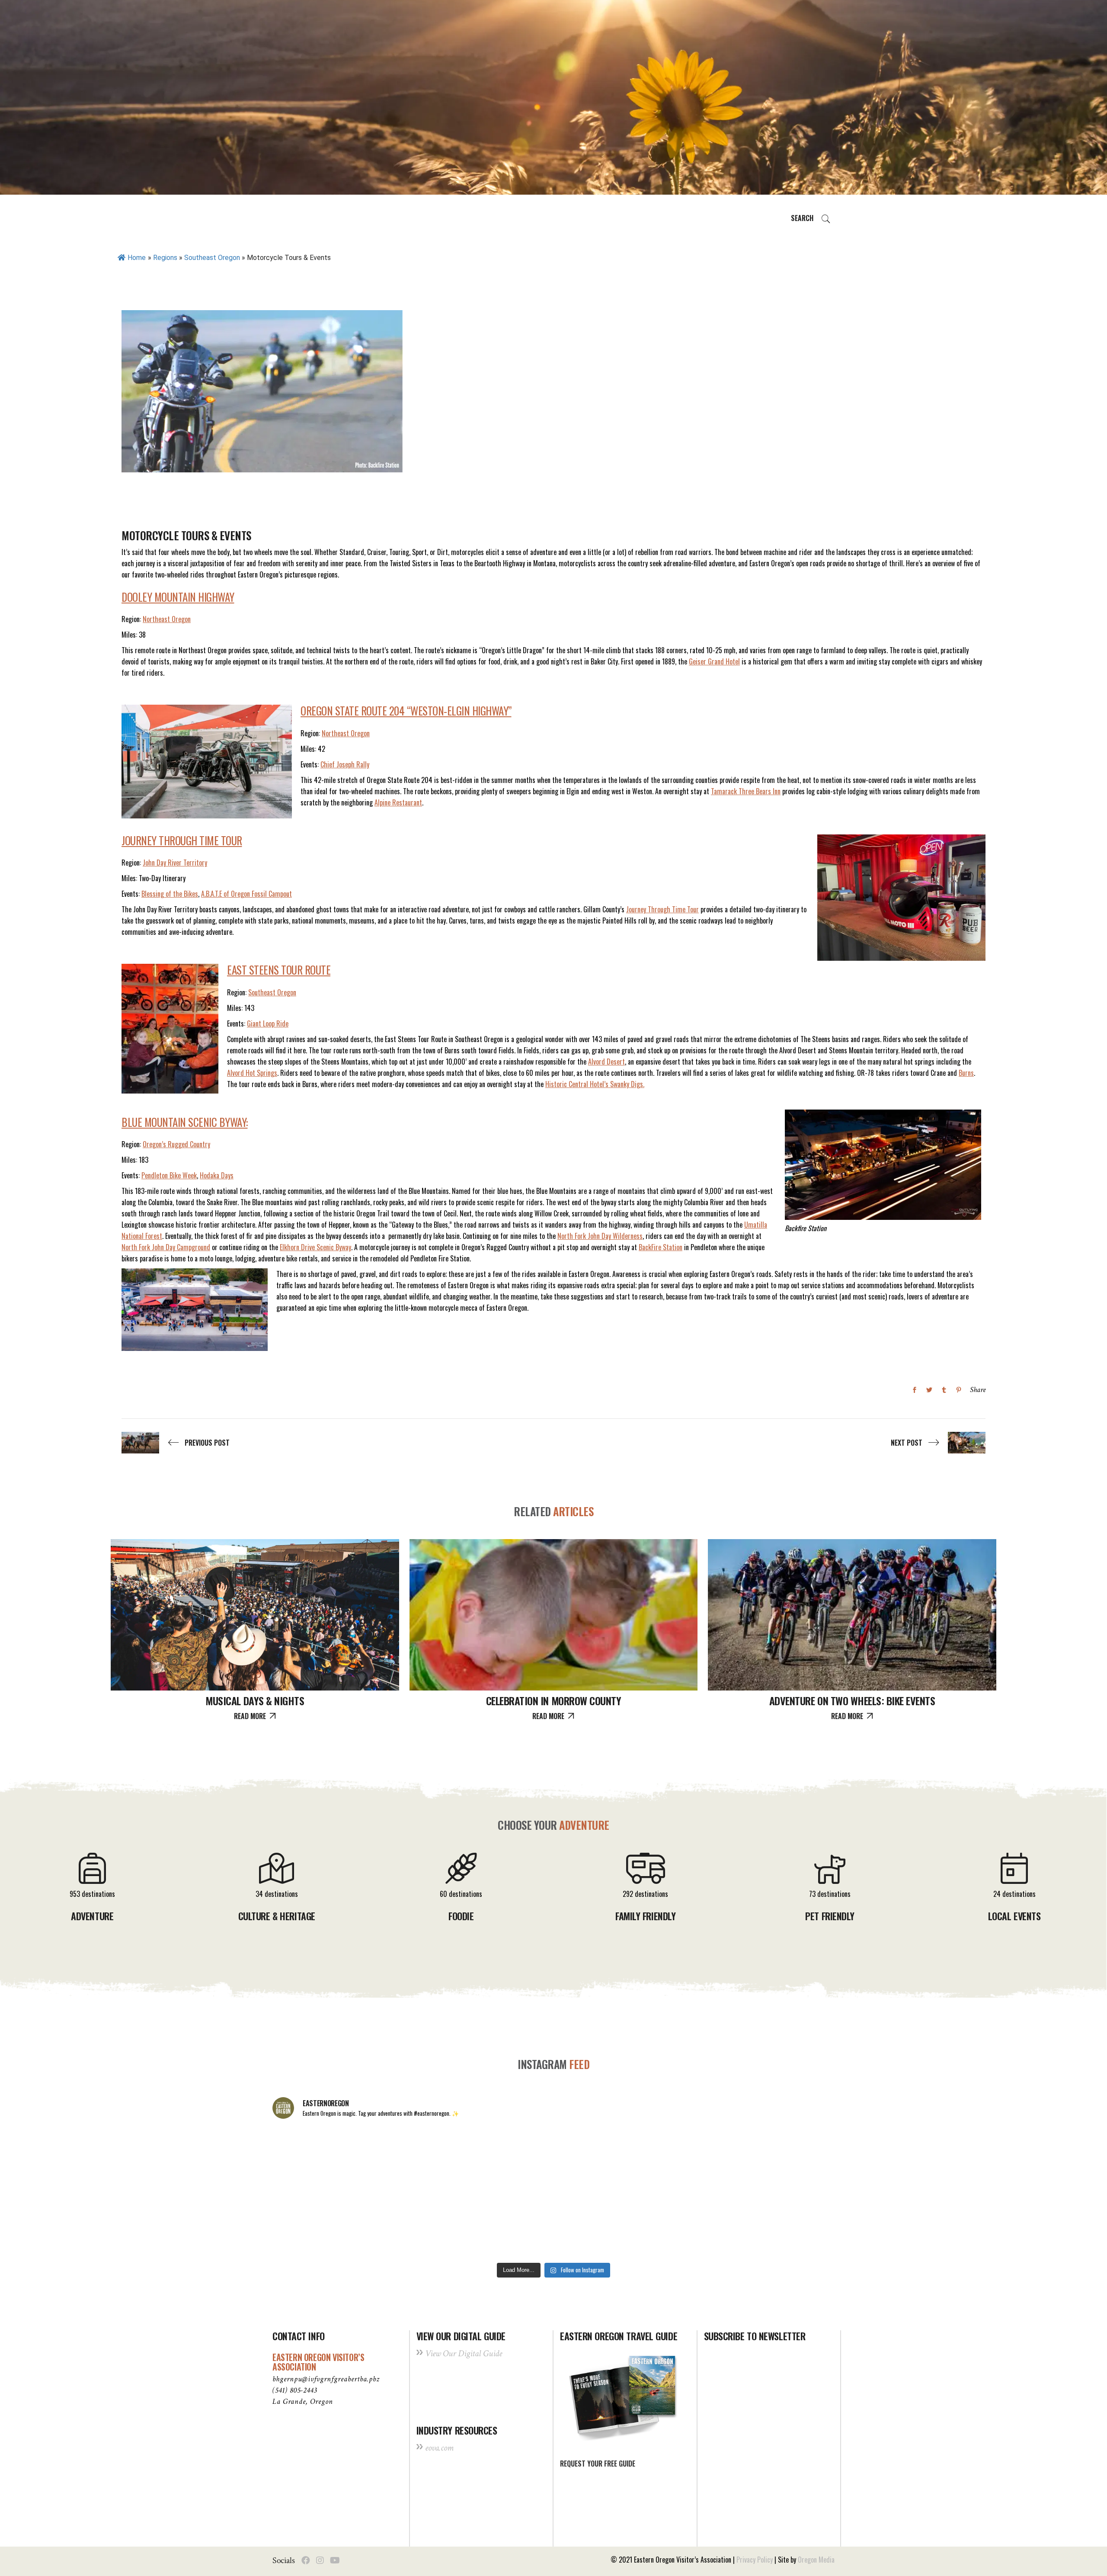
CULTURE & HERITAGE (277, 1916)
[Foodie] (461, 1877)
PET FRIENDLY (830, 1916)
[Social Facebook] (306, 2560)
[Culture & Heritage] (277, 1877)
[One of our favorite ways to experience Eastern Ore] (667, 2160)
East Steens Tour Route (279, 970)
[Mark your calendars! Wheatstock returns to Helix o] (440, 2160)
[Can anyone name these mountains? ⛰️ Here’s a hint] (327, 2225)
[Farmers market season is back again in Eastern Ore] (667, 2225)
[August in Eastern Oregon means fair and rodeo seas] (553, 2160)
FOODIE (461, 1916)
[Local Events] (1014, 1877)
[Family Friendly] (646, 1877)
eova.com (439, 2448)
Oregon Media (816, 2560)
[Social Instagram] (320, 2560)
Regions (165, 258)
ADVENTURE (92, 1916)
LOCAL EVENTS (1014, 1916)
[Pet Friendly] (830, 1877)
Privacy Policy (755, 2560)
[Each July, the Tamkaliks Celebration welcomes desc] (780, 2160)
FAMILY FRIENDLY (645, 1916)
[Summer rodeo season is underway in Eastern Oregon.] (440, 2225)
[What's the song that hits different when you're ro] (780, 2225)
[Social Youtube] (335, 2560)
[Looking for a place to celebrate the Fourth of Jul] (553, 2225)
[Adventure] (92, 1877)
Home (137, 258)
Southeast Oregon (212, 258)
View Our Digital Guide (464, 2353)
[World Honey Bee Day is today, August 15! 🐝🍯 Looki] (327, 2160)
